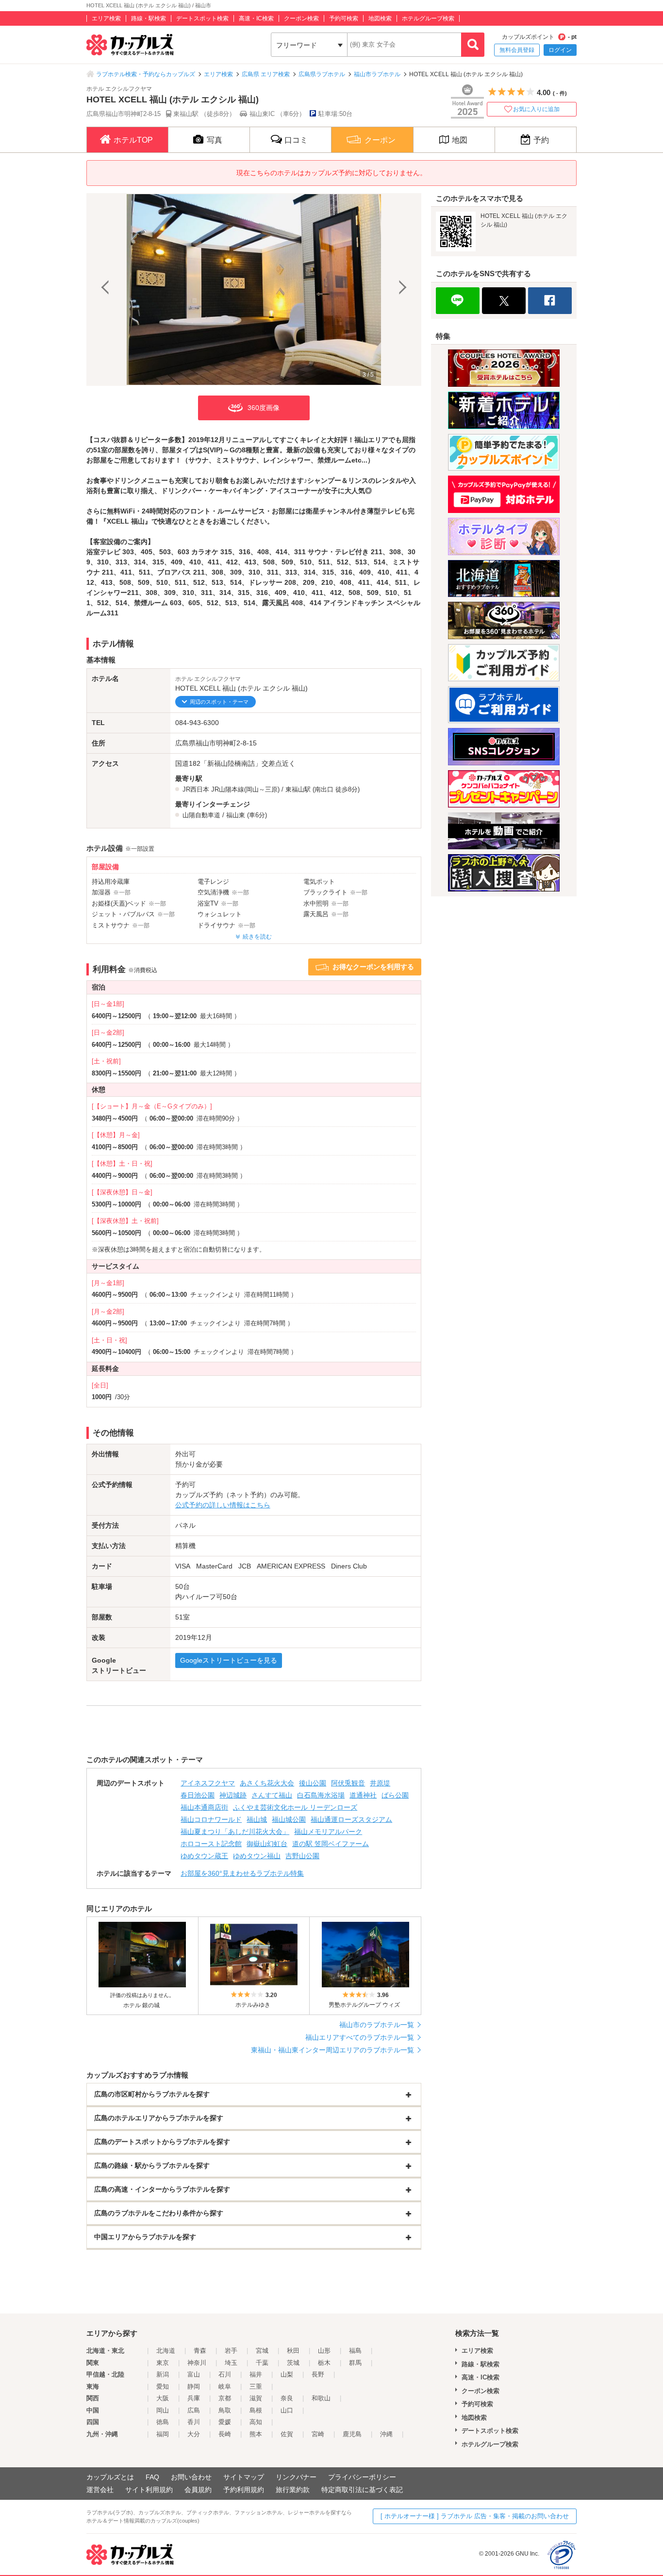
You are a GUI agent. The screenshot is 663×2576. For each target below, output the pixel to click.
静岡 (194, 2386)
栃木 (324, 2363)
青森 (200, 2351)
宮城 (262, 2351)
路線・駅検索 (149, 18)
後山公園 (313, 1783)
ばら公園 (395, 1795)
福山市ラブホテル (377, 74)
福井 (256, 2374)
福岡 (163, 2434)
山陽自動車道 (201, 815)
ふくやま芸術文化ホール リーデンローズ (295, 1807)
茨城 (293, 2363)
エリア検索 (106, 18)
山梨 (287, 2374)
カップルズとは (110, 2477)
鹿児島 (352, 2434)
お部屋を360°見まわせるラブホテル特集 (242, 1873)
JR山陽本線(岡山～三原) (245, 789)
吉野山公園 (302, 1856)
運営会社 (100, 2490)
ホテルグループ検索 (428, 18)
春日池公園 (198, 1795)
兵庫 (194, 2398)
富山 (194, 2374)
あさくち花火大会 (267, 1783)
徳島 (163, 2422)
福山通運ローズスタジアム (351, 1819)
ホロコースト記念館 (211, 1844)
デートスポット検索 (202, 18)
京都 (225, 2398)
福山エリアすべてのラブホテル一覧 (360, 2037)
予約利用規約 (244, 2490)
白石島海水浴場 (321, 1795)
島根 (256, 2410)
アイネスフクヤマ (208, 1783)
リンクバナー (296, 2477)
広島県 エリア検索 (266, 74)
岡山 (163, 2410)
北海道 (166, 2351)
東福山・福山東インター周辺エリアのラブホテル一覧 (332, 2050)
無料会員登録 (517, 50)
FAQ (152, 2477)
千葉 (262, 2363)
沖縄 (386, 2434)
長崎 (225, 2434)
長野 (318, 2374)
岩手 (231, 2351)
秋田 (293, 2351)
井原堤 (380, 1783)
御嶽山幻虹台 (267, 1844)
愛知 (163, 2386)
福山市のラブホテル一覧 (377, 2025)
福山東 (236, 815)
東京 (163, 2363)
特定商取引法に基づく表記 (362, 2490)
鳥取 (225, 2410)
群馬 (355, 2363)
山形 (324, 2351)
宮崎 (318, 2434)
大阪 (163, 2398)
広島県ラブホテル (322, 74)
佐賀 (287, 2434)
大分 (194, 2434)
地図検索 (380, 18)
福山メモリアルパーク (328, 1832)
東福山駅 (298, 789)
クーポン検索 (301, 18)
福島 (355, 2351)
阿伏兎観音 (348, 1783)
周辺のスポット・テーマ (219, 702)
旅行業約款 (293, 2490)
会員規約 (198, 2490)
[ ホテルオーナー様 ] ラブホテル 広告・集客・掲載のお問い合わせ (475, 2516)
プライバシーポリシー (362, 2477)
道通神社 (363, 1795)
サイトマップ (244, 2477)
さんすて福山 (272, 1795)
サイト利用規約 (149, 2490)
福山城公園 (289, 1819)
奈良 (287, 2398)
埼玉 (231, 2363)
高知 (256, 2422)
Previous (106, 289)
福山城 (257, 1819)
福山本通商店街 (204, 1807)
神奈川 (197, 2363)
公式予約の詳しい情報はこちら (223, 1505)
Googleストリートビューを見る (229, 1660)
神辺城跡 (233, 1795)
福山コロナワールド (211, 1819)
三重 (256, 2386)
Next (401, 289)
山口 (287, 2410)
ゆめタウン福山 (257, 1856)
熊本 (256, 2434)
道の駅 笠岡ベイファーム (331, 1844)
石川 (225, 2374)
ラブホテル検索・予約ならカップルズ (146, 74)
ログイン (560, 50)
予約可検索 (344, 18)
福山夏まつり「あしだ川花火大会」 (235, 1832)
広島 (194, 2410)
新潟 (163, 2374)
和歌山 (321, 2398)
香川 (194, 2422)
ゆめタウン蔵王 (204, 1856)
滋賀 (256, 2398)
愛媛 (225, 2422)
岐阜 (225, 2386)
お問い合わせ (191, 2477)
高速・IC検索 (256, 18)
